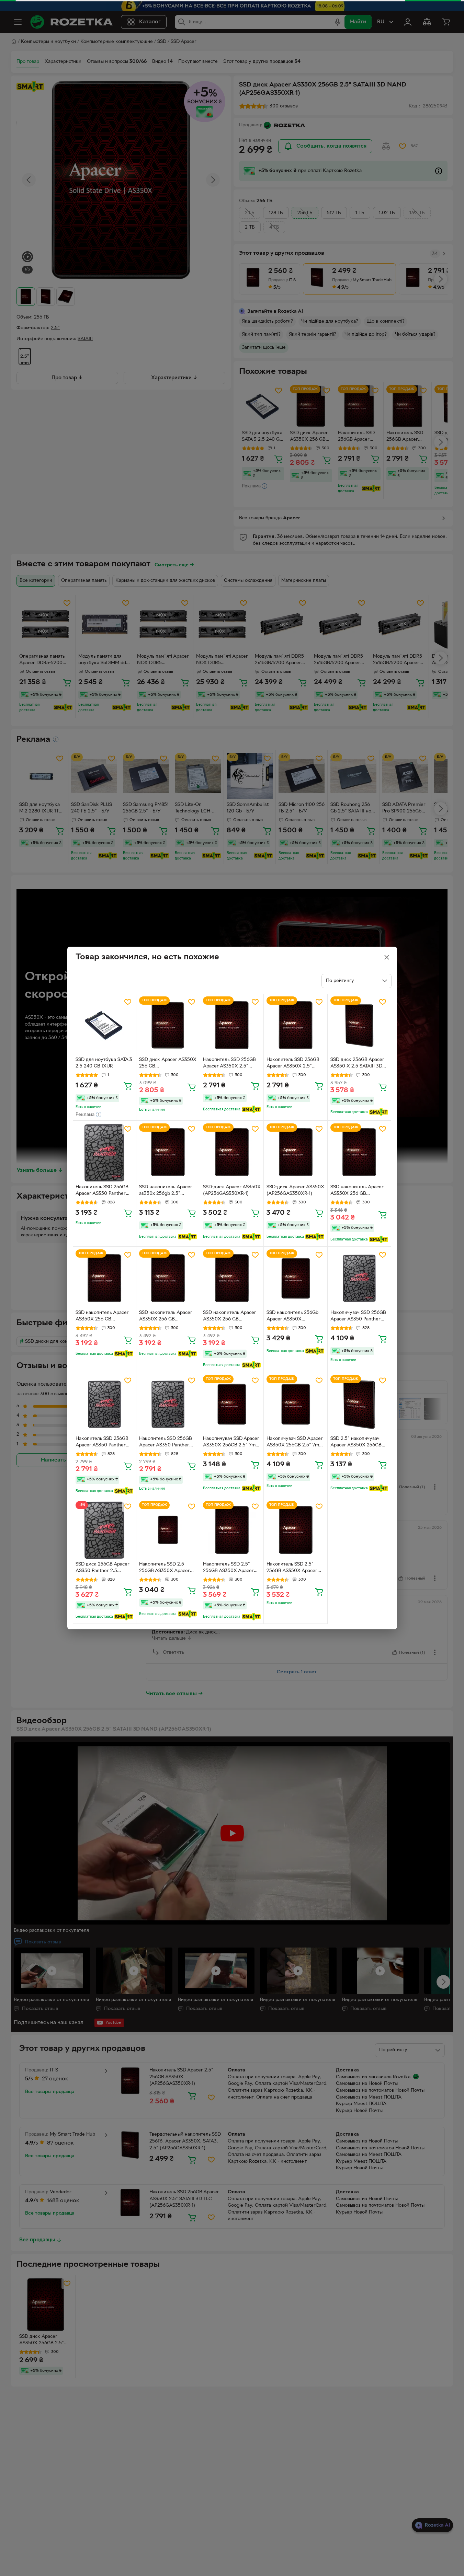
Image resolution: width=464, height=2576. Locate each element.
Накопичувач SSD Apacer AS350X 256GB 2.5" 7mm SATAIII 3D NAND (231, 1443)
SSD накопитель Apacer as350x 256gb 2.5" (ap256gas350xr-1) (166, 1191)
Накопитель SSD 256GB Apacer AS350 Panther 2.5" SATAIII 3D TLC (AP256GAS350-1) (102, 1191)
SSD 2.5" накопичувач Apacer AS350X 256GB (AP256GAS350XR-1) (356, 1443)
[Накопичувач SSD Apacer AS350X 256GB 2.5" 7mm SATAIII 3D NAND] (232, 1404)
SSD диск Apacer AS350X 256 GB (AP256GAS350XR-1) (168, 1064)
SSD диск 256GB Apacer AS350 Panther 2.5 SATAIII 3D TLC (103, 1568)
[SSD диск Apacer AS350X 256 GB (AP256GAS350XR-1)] (168, 1025)
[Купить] (128, 1086)
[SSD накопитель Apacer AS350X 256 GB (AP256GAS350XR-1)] (359, 1152)
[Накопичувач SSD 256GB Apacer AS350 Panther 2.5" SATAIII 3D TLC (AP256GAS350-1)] (359, 1278)
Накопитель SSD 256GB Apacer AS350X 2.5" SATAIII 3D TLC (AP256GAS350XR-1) (229, 1064)
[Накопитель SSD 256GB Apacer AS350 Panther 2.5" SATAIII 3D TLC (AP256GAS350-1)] (105, 1152)
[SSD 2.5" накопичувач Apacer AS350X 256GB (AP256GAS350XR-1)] (359, 1404)
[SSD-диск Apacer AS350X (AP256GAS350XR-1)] (232, 1152)
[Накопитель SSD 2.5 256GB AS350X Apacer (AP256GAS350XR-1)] (168, 1530)
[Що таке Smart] (251, 1109)
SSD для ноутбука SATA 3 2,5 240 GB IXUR (104, 1063)
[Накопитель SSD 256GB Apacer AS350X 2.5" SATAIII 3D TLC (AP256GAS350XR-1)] (232, 1025)
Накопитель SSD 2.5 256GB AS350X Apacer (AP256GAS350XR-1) (165, 1568)
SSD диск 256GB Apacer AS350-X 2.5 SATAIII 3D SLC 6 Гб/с (357, 1064)
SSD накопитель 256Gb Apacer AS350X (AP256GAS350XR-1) (292, 1317)
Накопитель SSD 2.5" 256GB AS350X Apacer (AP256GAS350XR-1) (228, 1568)
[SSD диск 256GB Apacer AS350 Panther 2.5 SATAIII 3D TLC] (105, 1530)
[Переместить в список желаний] (128, 1002)
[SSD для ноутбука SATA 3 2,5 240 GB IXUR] (105, 1025)
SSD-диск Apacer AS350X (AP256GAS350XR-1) (232, 1190)
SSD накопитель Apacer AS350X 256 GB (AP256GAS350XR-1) (357, 1191)
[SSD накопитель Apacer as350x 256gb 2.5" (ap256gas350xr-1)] (168, 1152)
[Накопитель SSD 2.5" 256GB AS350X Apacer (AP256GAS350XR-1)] (232, 1530)
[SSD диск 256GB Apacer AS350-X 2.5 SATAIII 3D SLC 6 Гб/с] (359, 1025)
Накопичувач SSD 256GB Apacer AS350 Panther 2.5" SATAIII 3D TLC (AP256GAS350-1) (358, 1317)
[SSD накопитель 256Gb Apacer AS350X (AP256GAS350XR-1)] (296, 1278)
